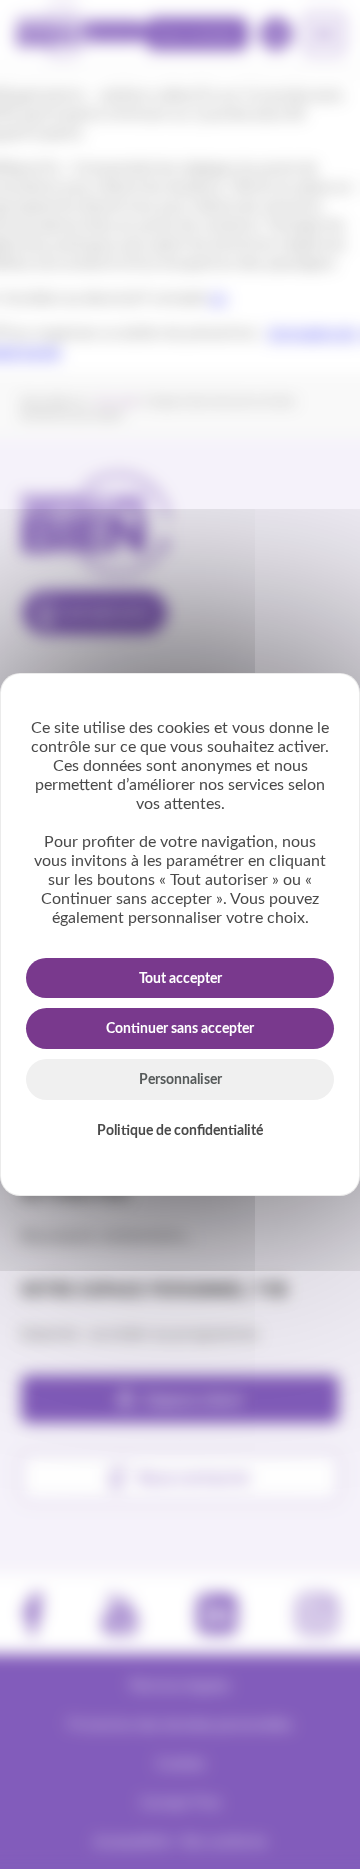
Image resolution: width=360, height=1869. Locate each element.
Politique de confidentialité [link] (180, 1131)
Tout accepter (180, 979)
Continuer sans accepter (180, 1029)
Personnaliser (180, 1080)
